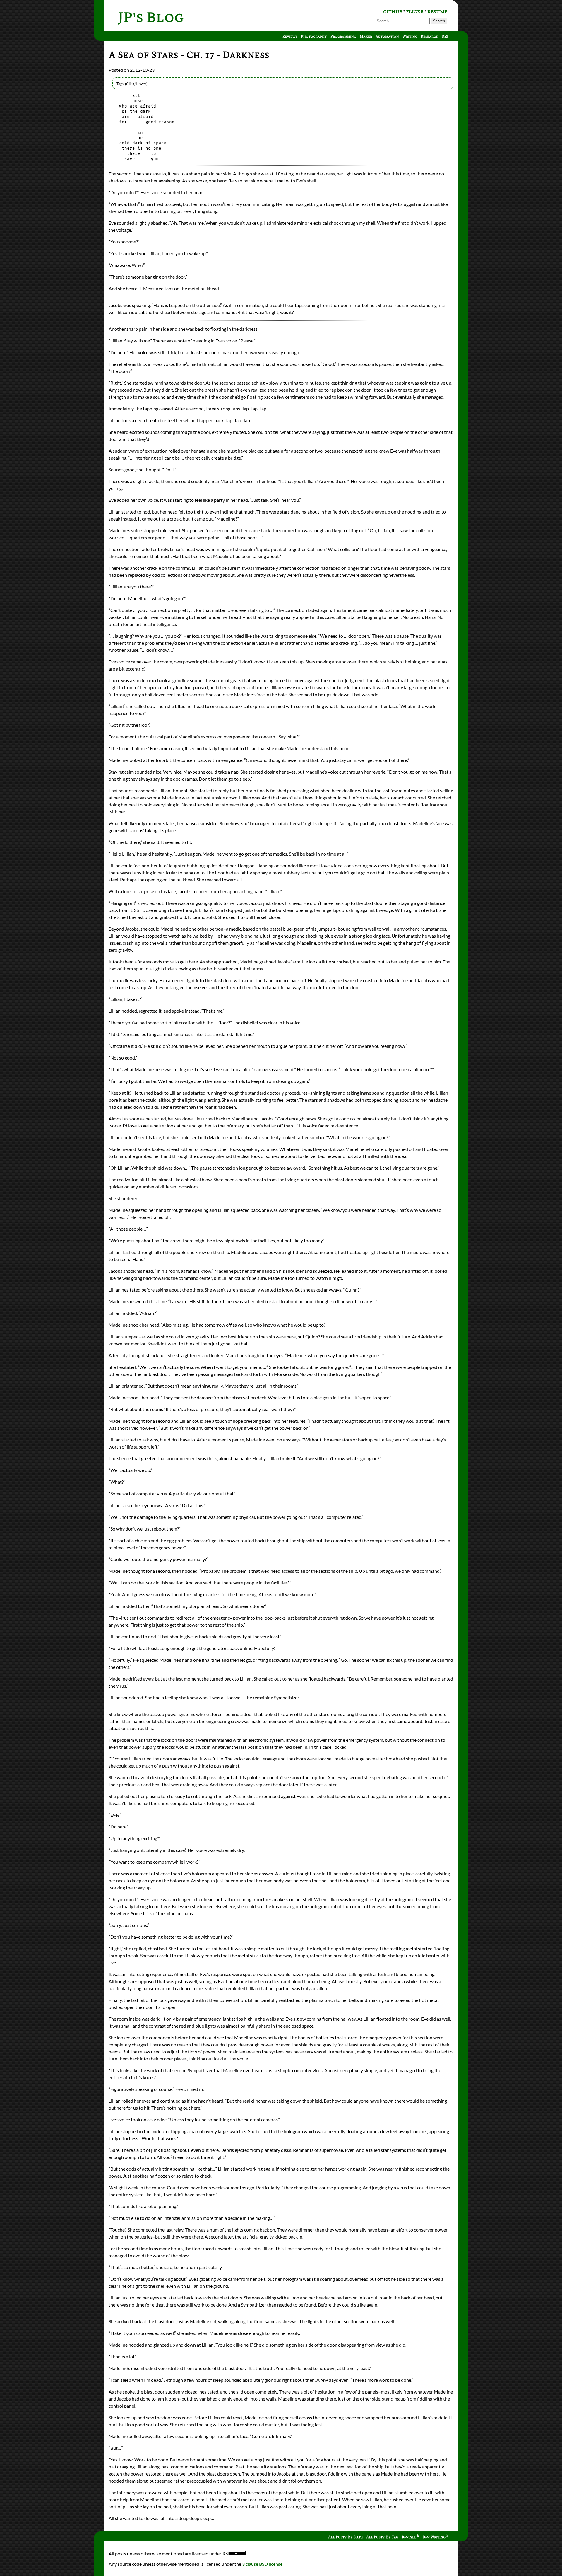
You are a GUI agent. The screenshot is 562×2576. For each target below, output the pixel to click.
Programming (343, 37)
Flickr (415, 12)
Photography (314, 37)
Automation (387, 37)
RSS (445, 37)
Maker (366, 37)
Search (439, 21)
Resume (437, 12)
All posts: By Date (345, 2537)
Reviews (290, 37)
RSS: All (409, 2537)
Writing (410, 37)
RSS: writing (434, 2537)
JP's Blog (151, 18)
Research (430, 37)
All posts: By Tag (382, 2537)
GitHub (393, 12)
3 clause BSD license (262, 2564)
